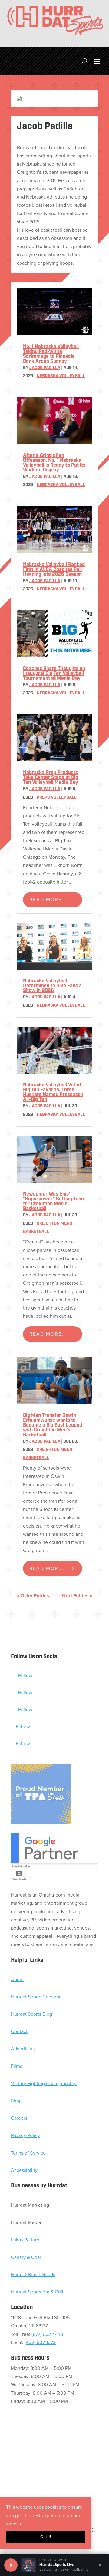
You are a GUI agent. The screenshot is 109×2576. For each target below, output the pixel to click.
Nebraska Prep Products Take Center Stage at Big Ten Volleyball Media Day (51, 778)
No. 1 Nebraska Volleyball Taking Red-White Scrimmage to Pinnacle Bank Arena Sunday (51, 354)
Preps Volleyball (57, 798)
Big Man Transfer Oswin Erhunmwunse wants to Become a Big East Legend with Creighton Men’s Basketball (53, 1425)
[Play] (11, 2565)
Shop (16, 2101)
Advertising (23, 2049)
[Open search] (84, 61)
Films (17, 2066)
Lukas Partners (26, 2240)
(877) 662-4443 (47, 2334)
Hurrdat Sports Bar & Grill (37, 2292)
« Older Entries (33, 1596)
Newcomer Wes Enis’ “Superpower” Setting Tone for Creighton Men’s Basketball (53, 1202)
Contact (19, 2031)
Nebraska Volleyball (61, 376)
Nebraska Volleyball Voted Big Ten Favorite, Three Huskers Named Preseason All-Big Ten (53, 1092)
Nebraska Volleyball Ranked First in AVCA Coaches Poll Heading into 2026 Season (54, 570)
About (17, 1979)
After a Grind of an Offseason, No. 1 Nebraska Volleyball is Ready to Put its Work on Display (54, 463)
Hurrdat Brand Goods (33, 2274)
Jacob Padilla (45, 368)
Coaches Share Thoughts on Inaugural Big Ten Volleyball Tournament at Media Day (54, 674)
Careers (19, 2118)
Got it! (46, 2537)
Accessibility (24, 2170)
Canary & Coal (26, 2257)
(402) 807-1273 (40, 2342)
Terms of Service (28, 2153)
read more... (48, 899)
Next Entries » (77, 1596)
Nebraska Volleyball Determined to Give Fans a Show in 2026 (52, 986)
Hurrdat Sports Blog (31, 2014)
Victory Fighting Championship (44, 2083)
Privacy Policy (25, 2135)
